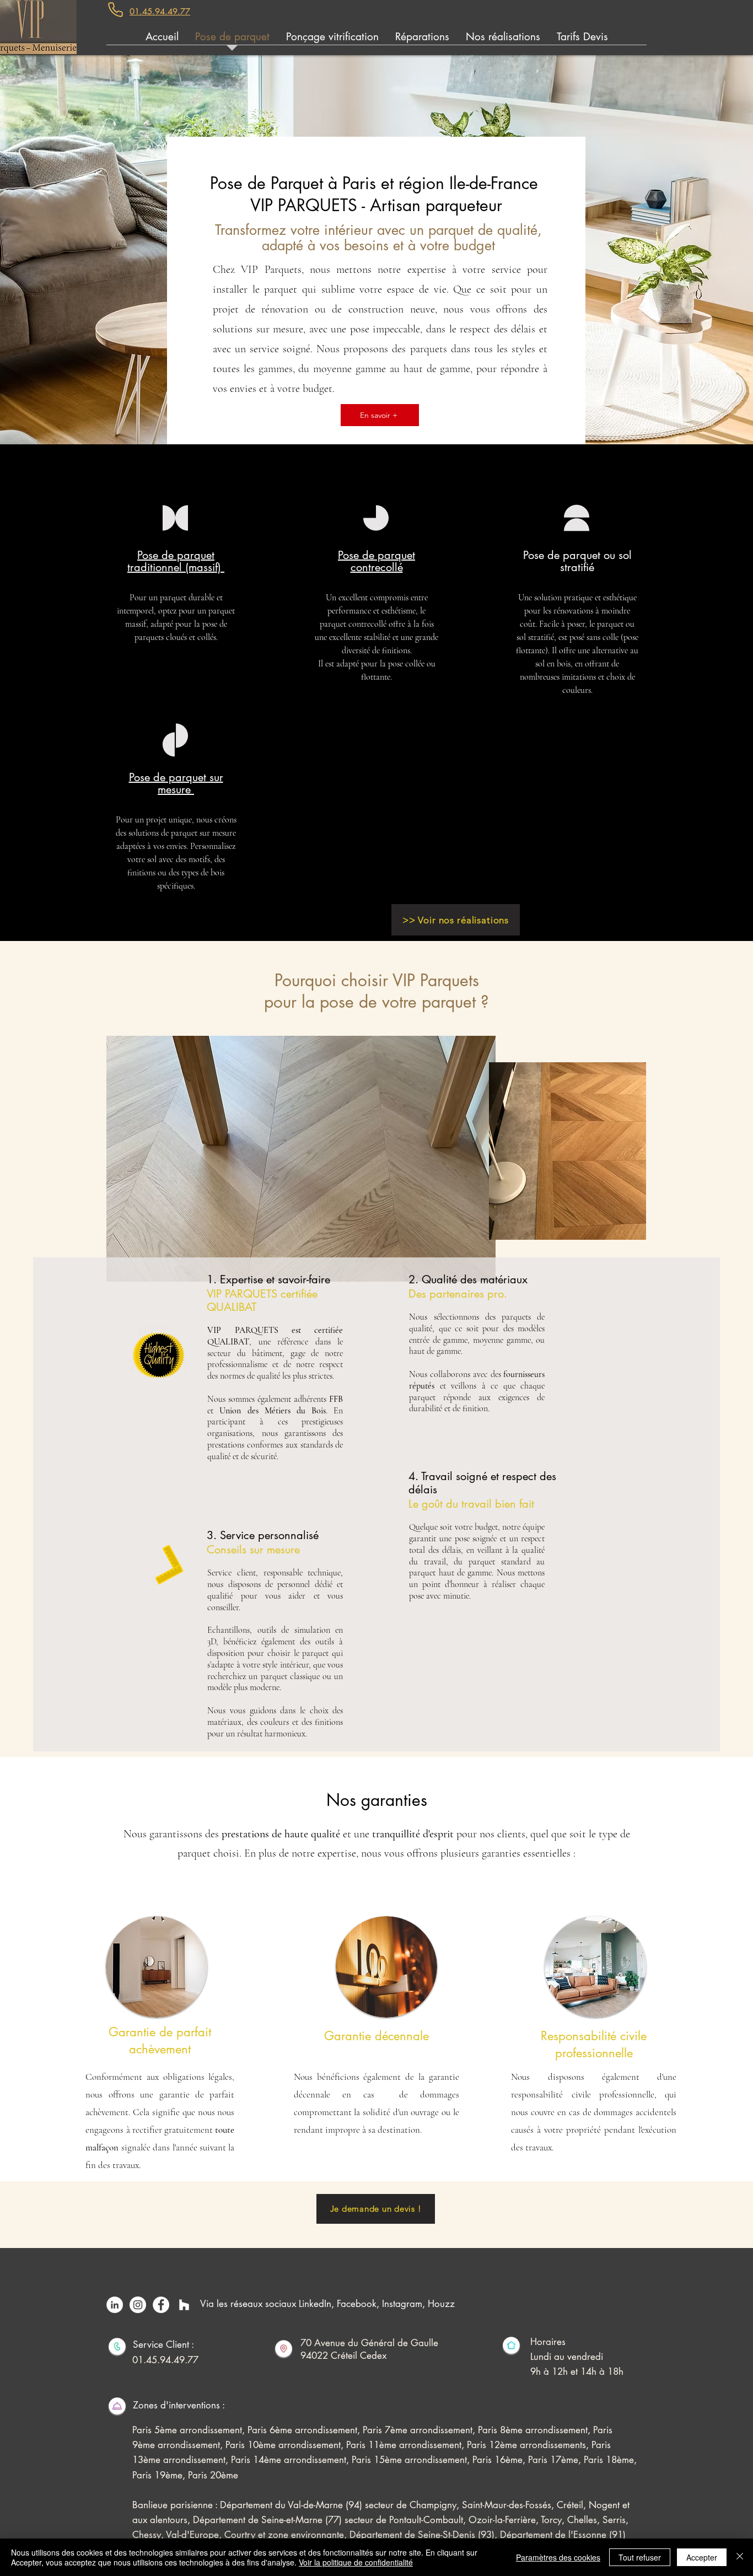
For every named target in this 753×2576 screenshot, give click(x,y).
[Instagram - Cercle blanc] (138, 2305)
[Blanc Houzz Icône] (184, 2305)
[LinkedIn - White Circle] (115, 2305)
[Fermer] (740, 2557)
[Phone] (115, 10)
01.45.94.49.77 (165, 2360)
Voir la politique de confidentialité (356, 2562)
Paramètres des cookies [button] (558, 2557)
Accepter (702, 2557)
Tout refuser (640, 2557)
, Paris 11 (360, 2445)
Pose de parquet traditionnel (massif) (176, 561)
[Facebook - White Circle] (161, 2305)
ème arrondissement (300, 2445)
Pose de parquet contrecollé (376, 561)
